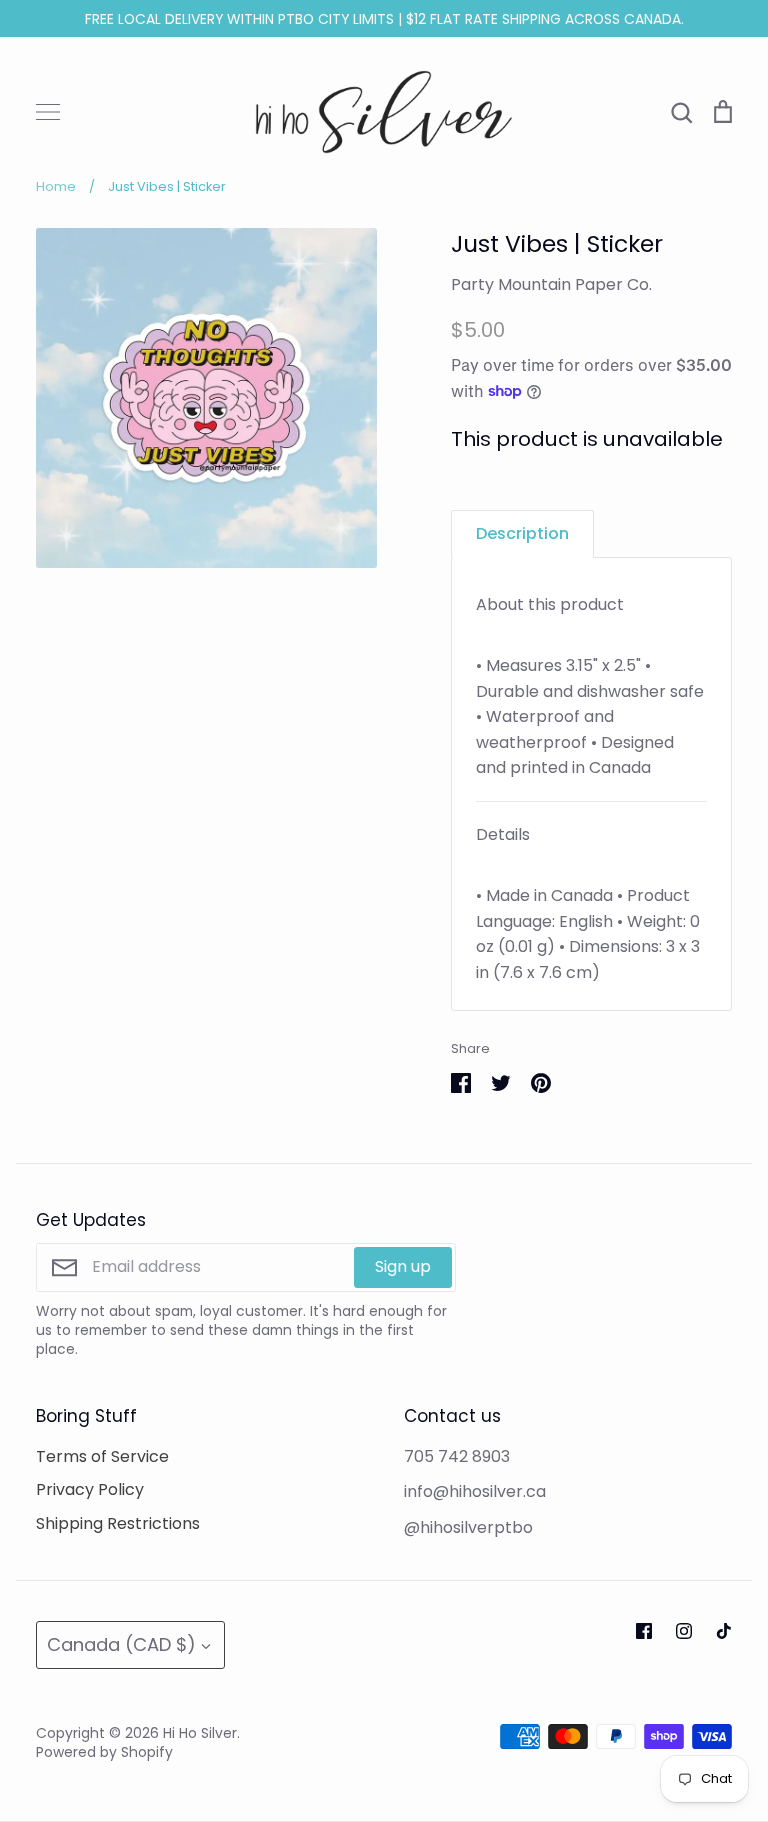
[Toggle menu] (48, 112)
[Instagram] (684, 1631)
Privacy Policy (90, 1489)
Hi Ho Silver (200, 1733)
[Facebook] (644, 1631)
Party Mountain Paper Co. (551, 284)
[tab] (522, 533)
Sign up (403, 1266)
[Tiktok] (724, 1631)
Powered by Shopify (104, 1752)
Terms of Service (102, 1456)
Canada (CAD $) (121, 1644)
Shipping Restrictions (118, 1523)
